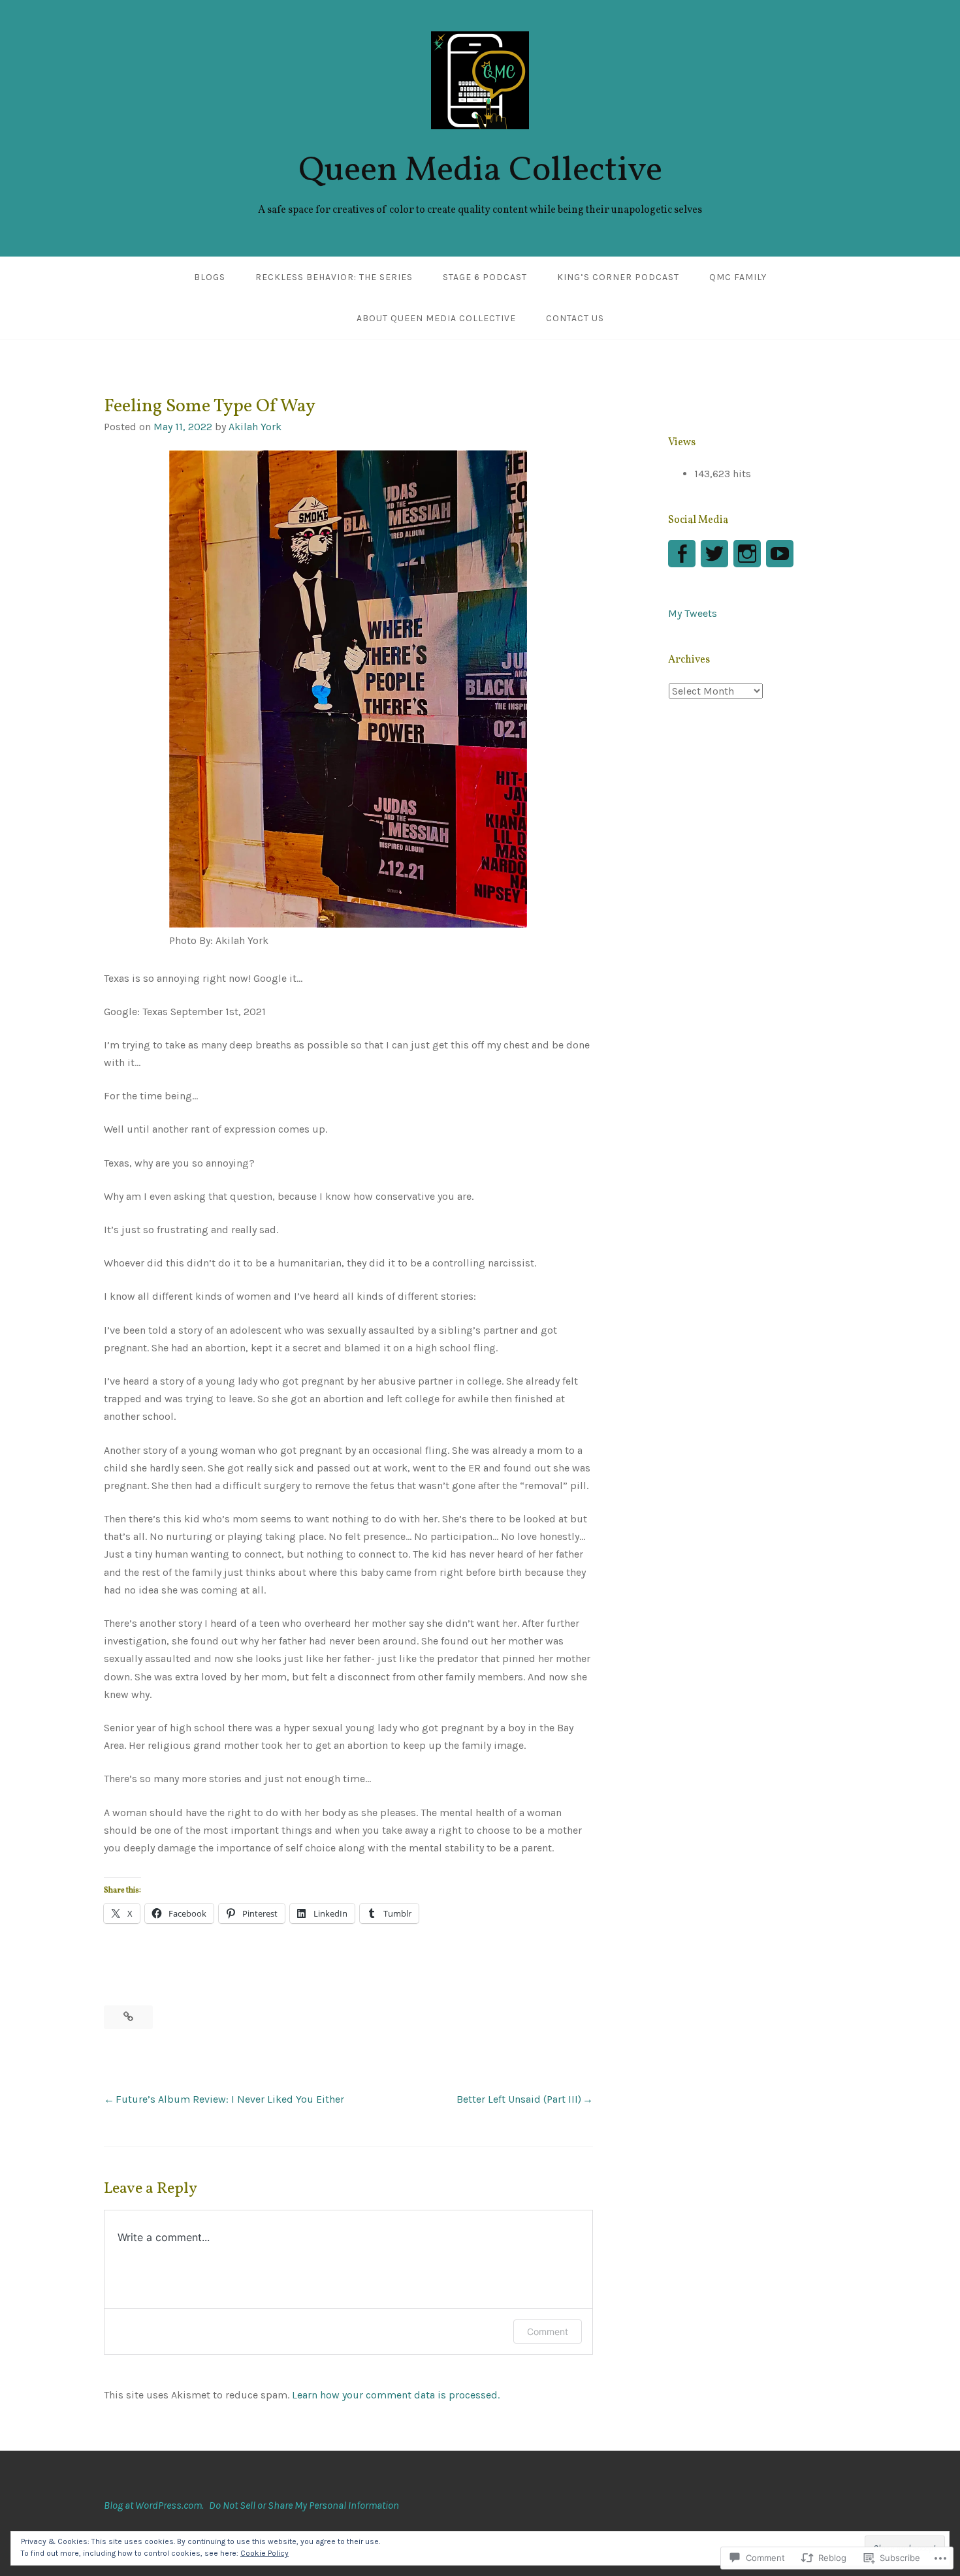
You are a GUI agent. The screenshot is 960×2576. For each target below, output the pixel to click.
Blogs (210, 277)
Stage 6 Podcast (485, 277)
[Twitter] (714, 554)
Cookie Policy (264, 2553)
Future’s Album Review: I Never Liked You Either (230, 2099)
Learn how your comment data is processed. (396, 2395)
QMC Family (738, 277)
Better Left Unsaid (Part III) (519, 2099)
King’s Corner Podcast (618, 277)
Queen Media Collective (480, 171)
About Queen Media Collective (436, 318)
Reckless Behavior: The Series (334, 277)
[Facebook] (682, 554)
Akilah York (255, 427)
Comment (548, 2332)
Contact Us (575, 318)
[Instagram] (747, 554)
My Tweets (693, 613)
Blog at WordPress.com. (154, 2505)
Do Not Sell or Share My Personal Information (304, 2505)
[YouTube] (780, 554)
